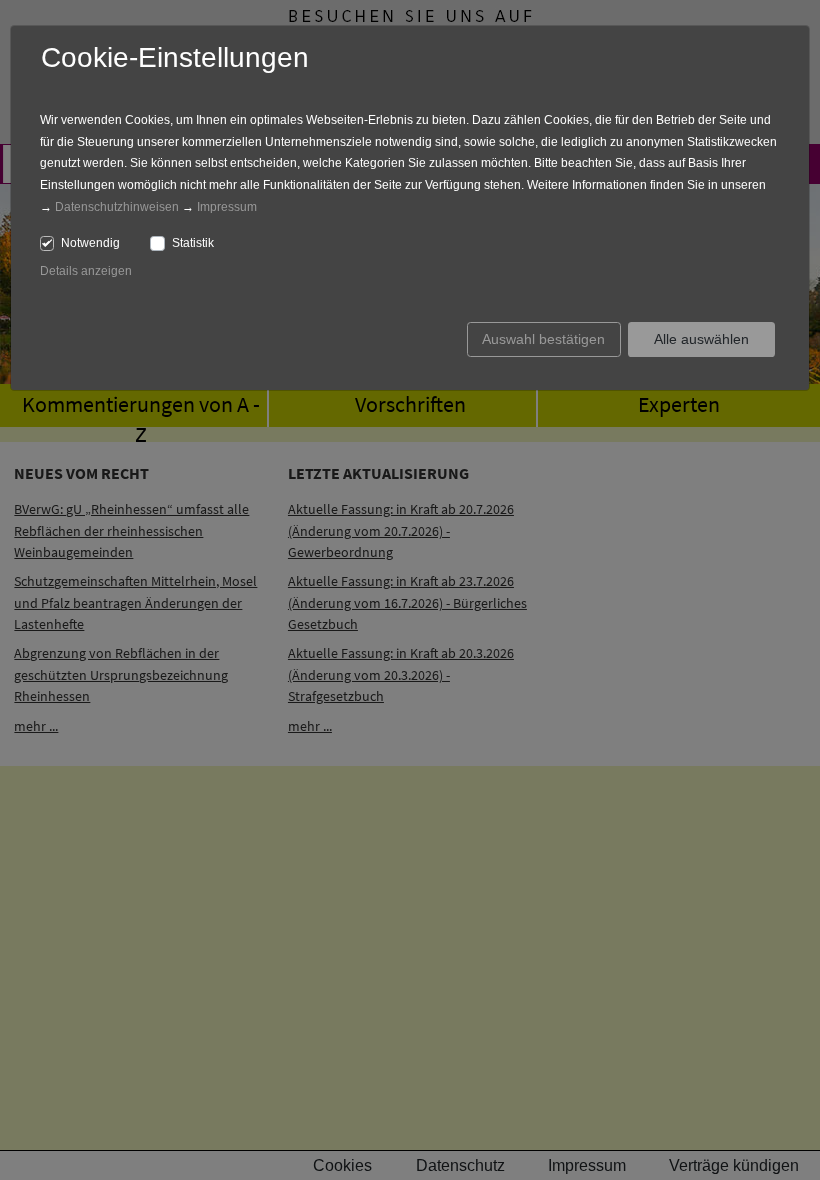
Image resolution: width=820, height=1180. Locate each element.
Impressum (227, 207)
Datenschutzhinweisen (117, 207)
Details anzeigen (86, 271)
